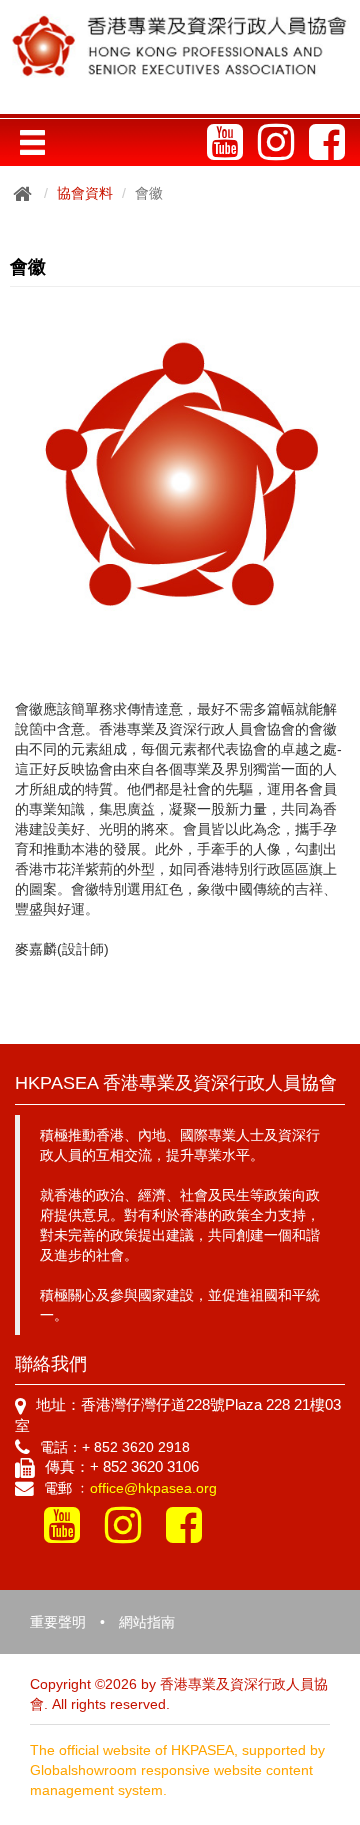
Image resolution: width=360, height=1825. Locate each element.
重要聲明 (58, 1622)
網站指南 (147, 1622)
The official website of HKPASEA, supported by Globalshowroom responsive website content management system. (177, 1770)
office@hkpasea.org (153, 1488)
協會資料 (85, 193)
